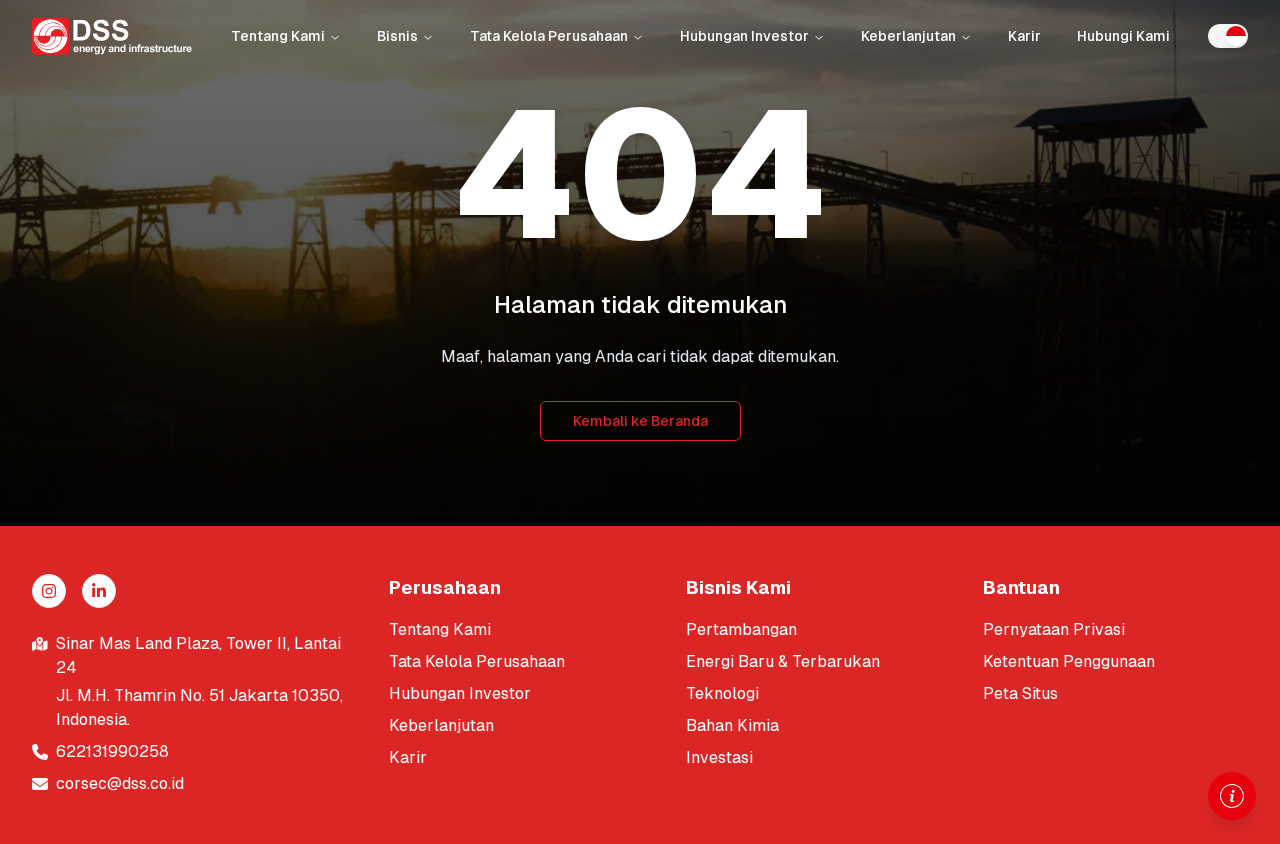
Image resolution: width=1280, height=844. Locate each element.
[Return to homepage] (112, 36)
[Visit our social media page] (49, 591)
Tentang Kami (278, 36)
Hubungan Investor (744, 36)
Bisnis (397, 36)
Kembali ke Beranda (640, 421)
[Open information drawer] (1232, 796)
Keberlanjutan (908, 36)
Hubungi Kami (1123, 36)
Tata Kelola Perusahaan (549, 36)
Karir (1024, 36)
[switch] (1228, 36)
